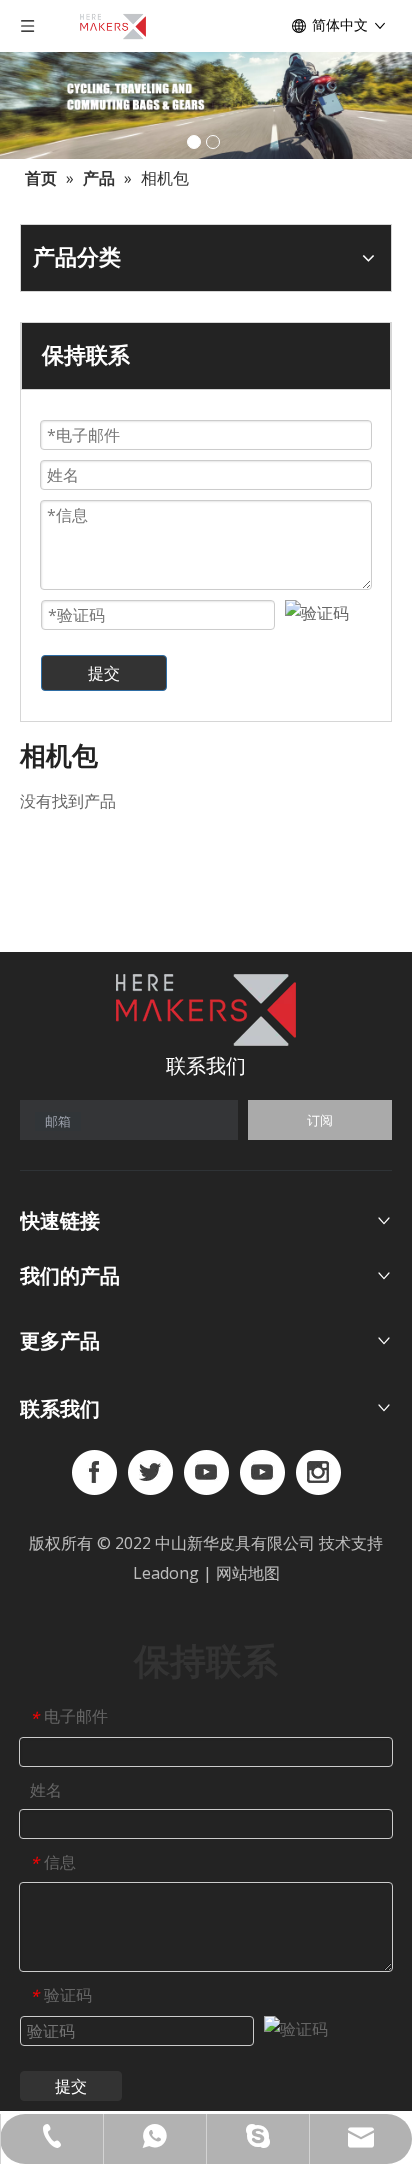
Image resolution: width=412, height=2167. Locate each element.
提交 (104, 673)
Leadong (168, 1573)
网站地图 (248, 1573)
